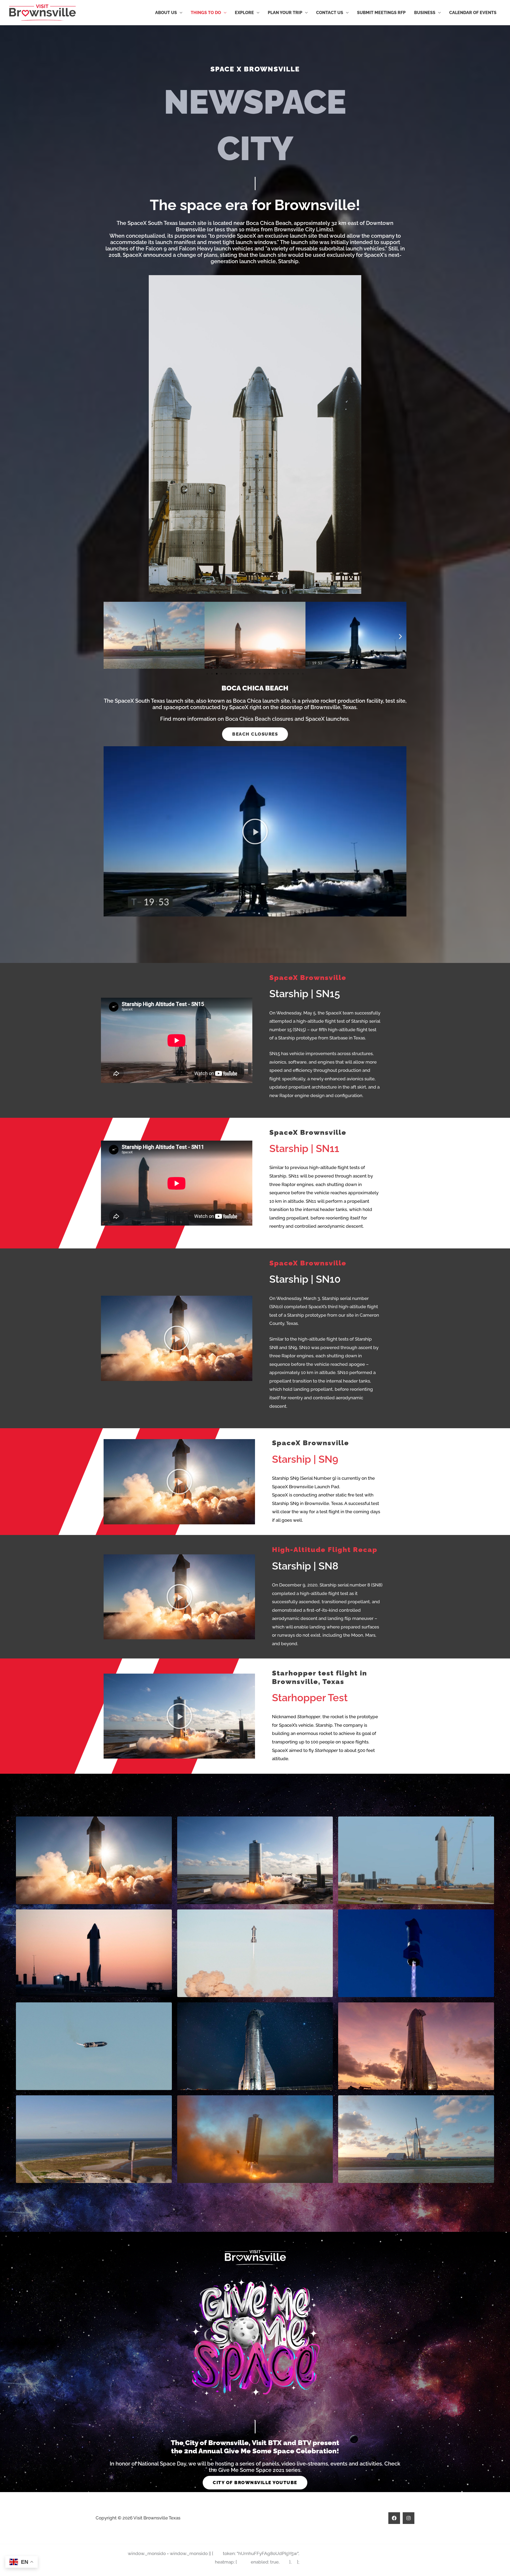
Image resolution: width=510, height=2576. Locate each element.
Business (425, 13)
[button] (110, 636)
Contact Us (330, 13)
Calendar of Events (473, 13)
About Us (166, 13)
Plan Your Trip (285, 13)
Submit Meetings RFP (381, 13)
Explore (244, 13)
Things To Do (206, 13)
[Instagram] (409, 2518)
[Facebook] (394, 2518)
